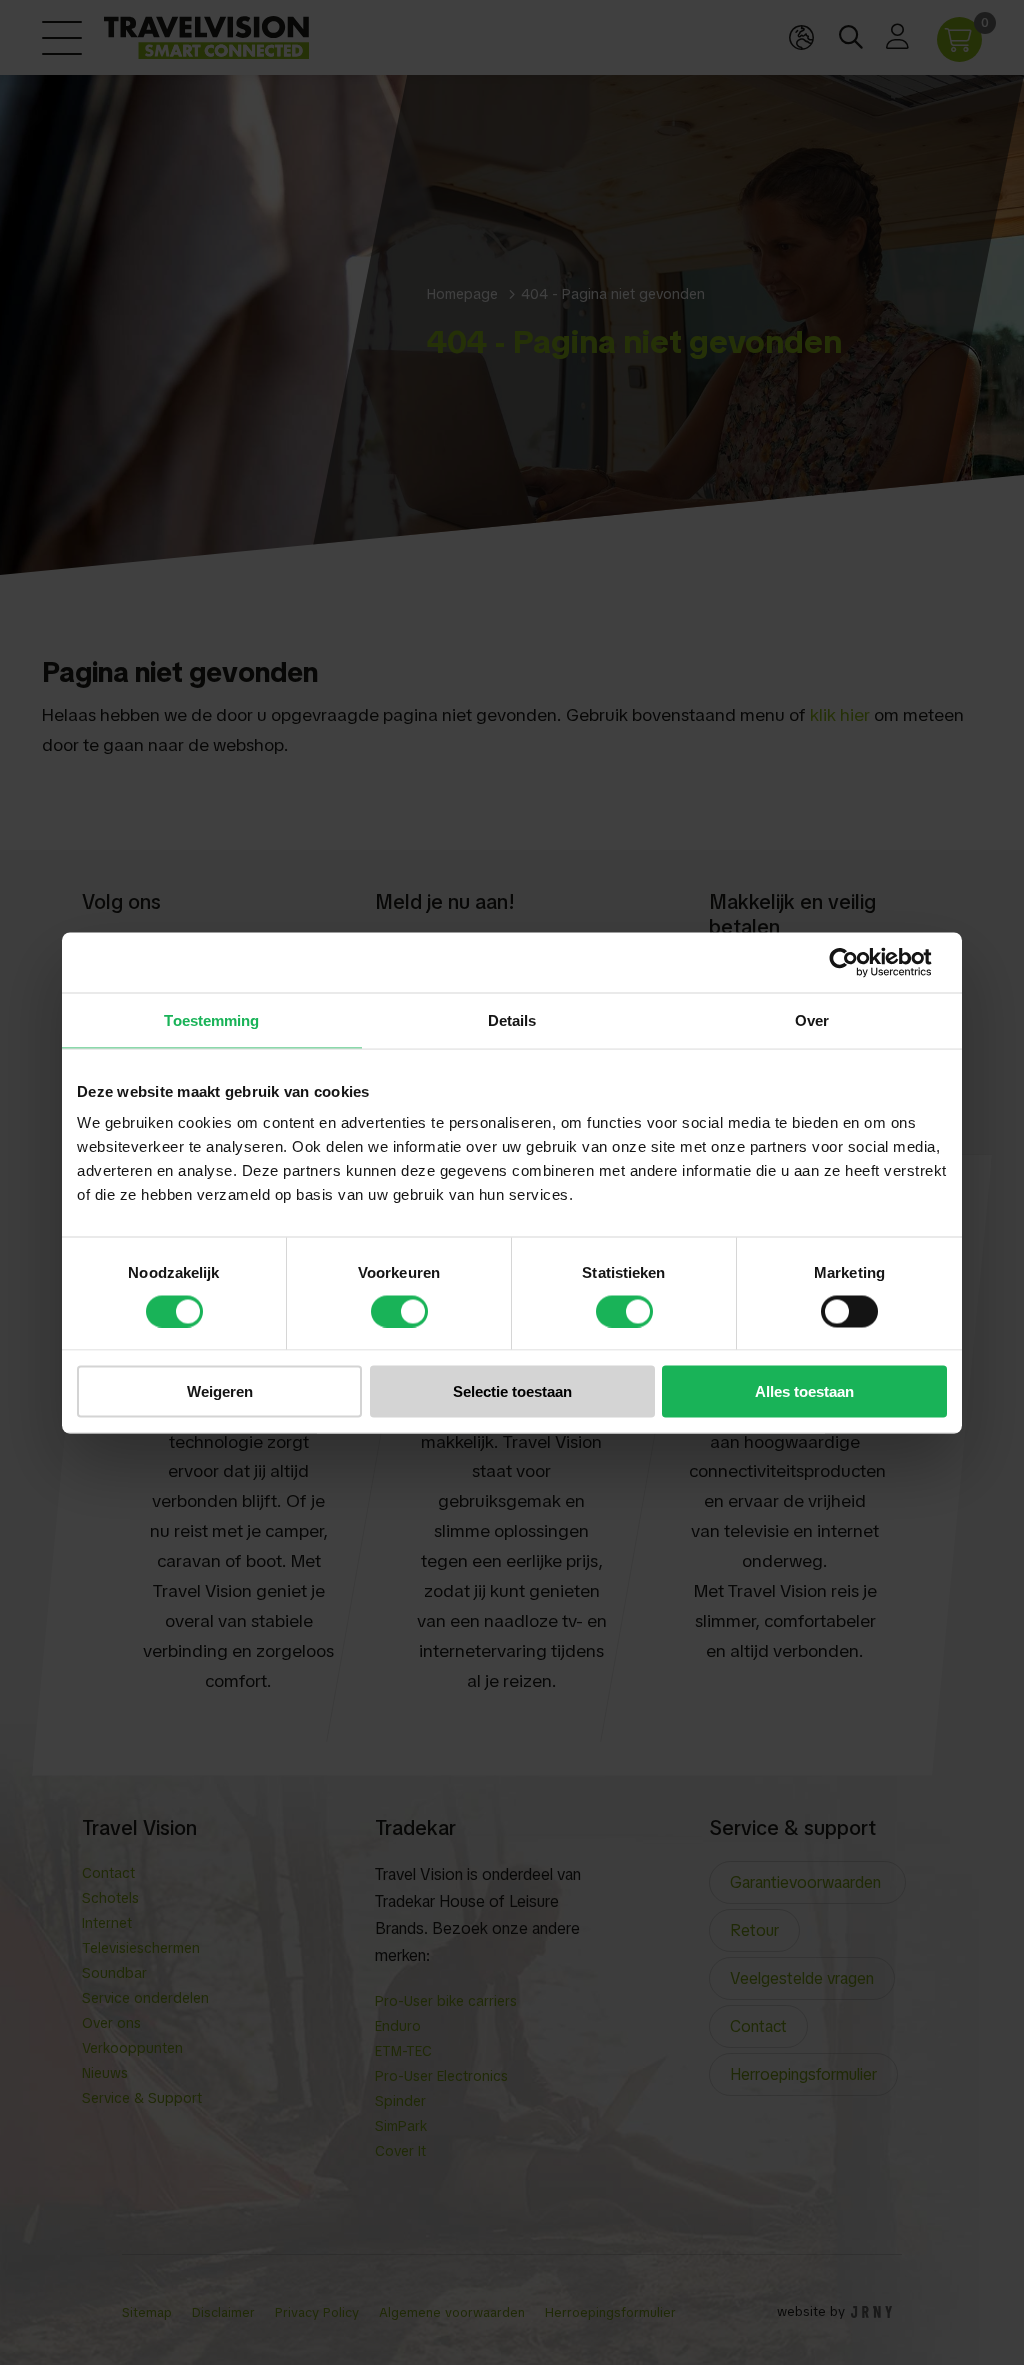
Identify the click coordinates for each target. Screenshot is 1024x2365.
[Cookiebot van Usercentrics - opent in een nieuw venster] (859, 962)
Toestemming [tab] (211, 1019)
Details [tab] (512, 1019)
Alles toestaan (804, 1391)
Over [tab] (812, 1019)
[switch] (399, 1311)
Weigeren (220, 1391)
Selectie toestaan (512, 1391)
